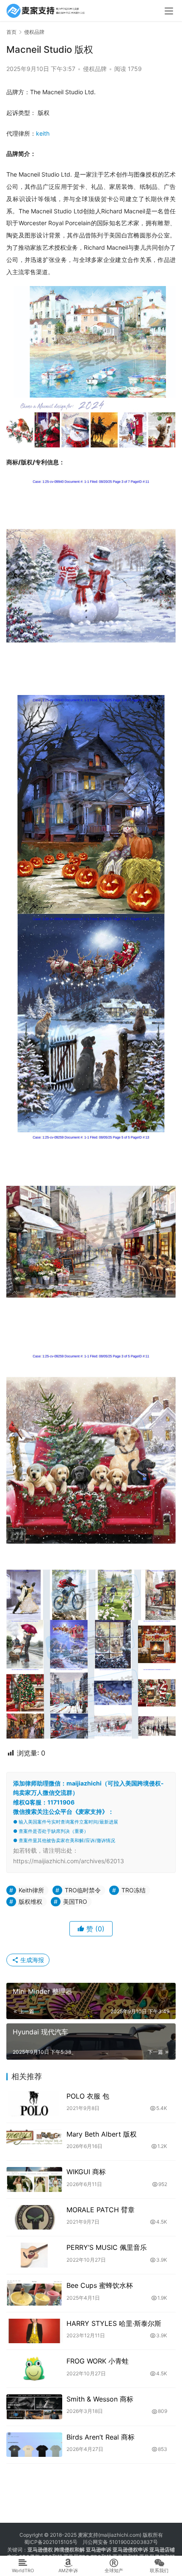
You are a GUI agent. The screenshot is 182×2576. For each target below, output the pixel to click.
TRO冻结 (134, 1890)
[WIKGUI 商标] (34, 2179)
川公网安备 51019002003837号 (120, 2542)
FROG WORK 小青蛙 (98, 2361)
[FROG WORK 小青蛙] (34, 2369)
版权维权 (30, 1901)
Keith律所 (31, 1890)
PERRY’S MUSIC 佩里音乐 (107, 2247)
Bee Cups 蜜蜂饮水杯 (100, 2285)
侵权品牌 (95, 69)
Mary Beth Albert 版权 (102, 2134)
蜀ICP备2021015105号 (51, 2542)
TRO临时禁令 (83, 1890)
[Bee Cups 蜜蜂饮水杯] (34, 2293)
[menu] (169, 11)
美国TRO (75, 1901)
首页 (11, 32)
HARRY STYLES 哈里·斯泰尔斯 (114, 2323)
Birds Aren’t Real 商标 (101, 2437)
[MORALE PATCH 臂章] (34, 2218)
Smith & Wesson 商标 (100, 2399)
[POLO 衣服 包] (34, 2104)
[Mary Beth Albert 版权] (34, 2142)
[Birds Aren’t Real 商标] (34, 2445)
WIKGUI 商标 (86, 2172)
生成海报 (31, 1960)
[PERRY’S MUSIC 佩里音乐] (34, 2255)
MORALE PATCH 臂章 (101, 2210)
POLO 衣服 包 (88, 2096)
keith (43, 133)
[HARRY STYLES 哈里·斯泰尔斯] (34, 2331)
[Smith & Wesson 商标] (34, 2407)
